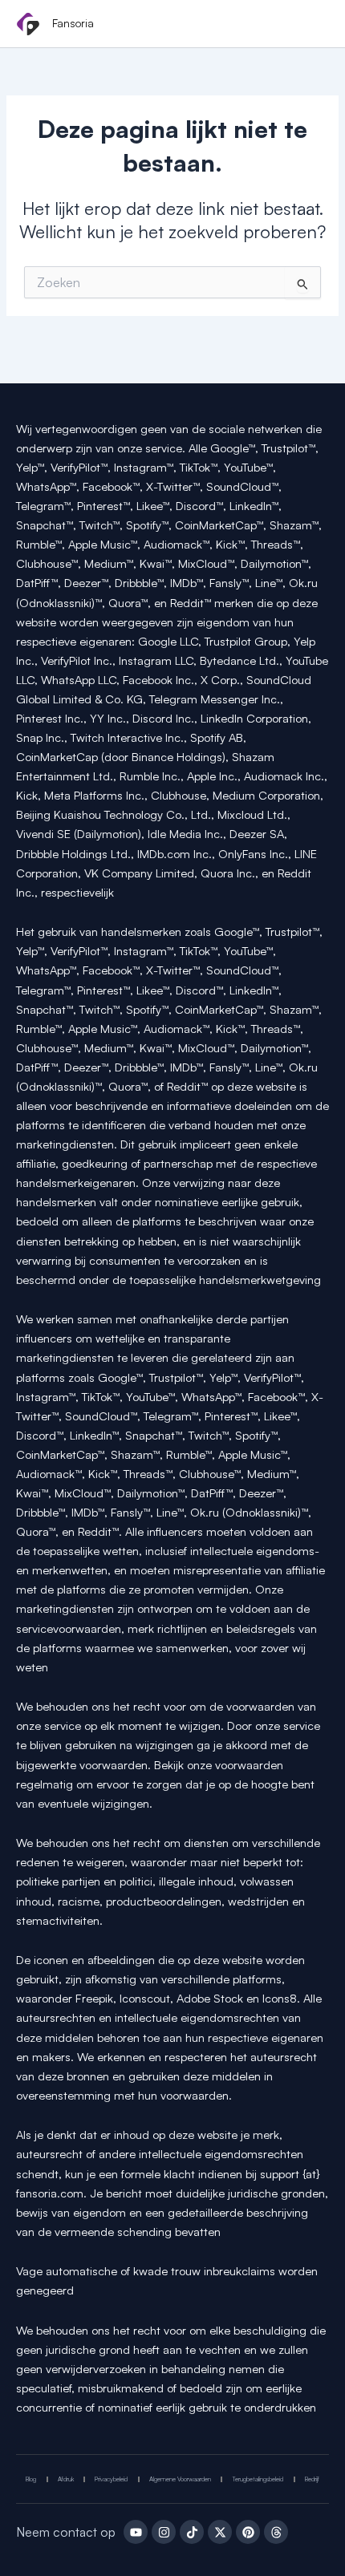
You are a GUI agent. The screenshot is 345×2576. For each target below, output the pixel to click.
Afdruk (66, 2479)
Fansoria (73, 23)
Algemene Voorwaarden (180, 2479)
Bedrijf (312, 2479)
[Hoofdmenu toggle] (311, 25)
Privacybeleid (111, 2479)
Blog (31, 2479)
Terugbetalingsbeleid (258, 2479)
